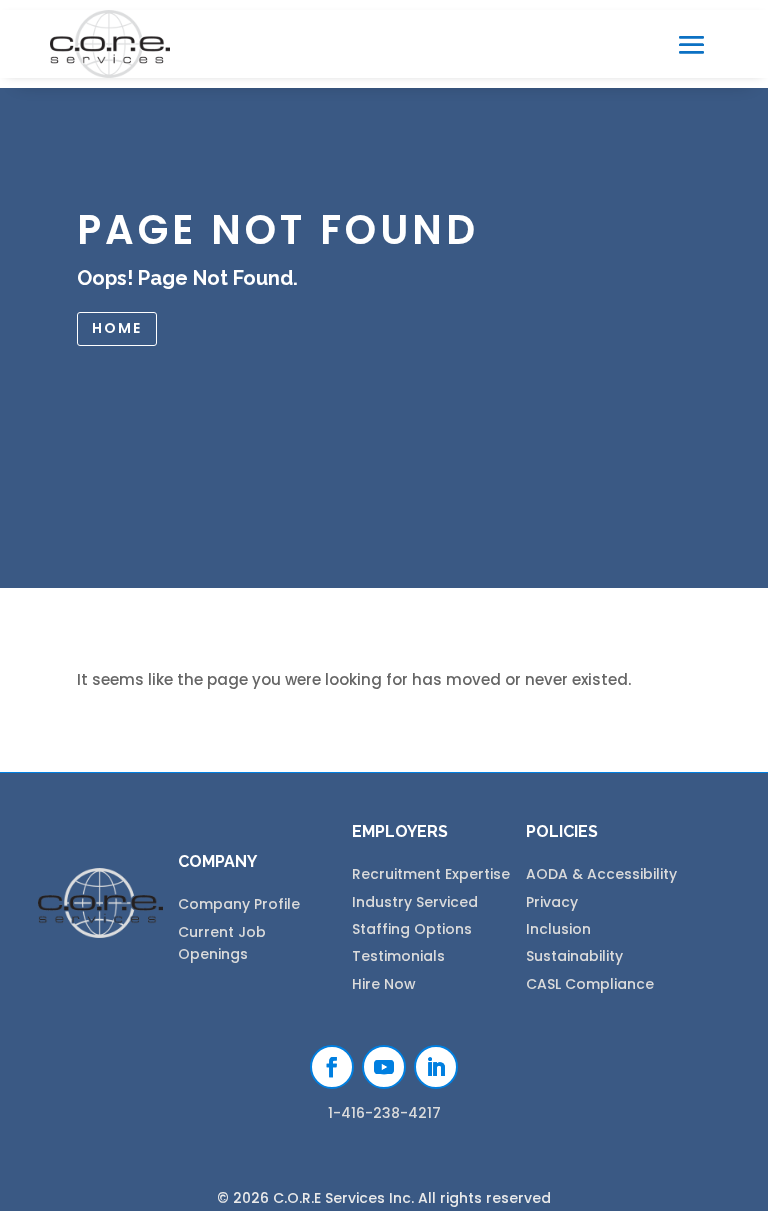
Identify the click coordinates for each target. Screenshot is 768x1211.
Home (117, 328)
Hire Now (384, 984)
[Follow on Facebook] (332, 1067)
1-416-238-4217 (384, 1113)
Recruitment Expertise (431, 874)
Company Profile (239, 904)
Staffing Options (412, 929)
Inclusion (558, 929)
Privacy (552, 902)
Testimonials (398, 956)
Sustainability (574, 956)
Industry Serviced (415, 902)
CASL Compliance (590, 984)
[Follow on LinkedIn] (436, 1067)
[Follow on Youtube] (384, 1067)
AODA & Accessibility (601, 874)
